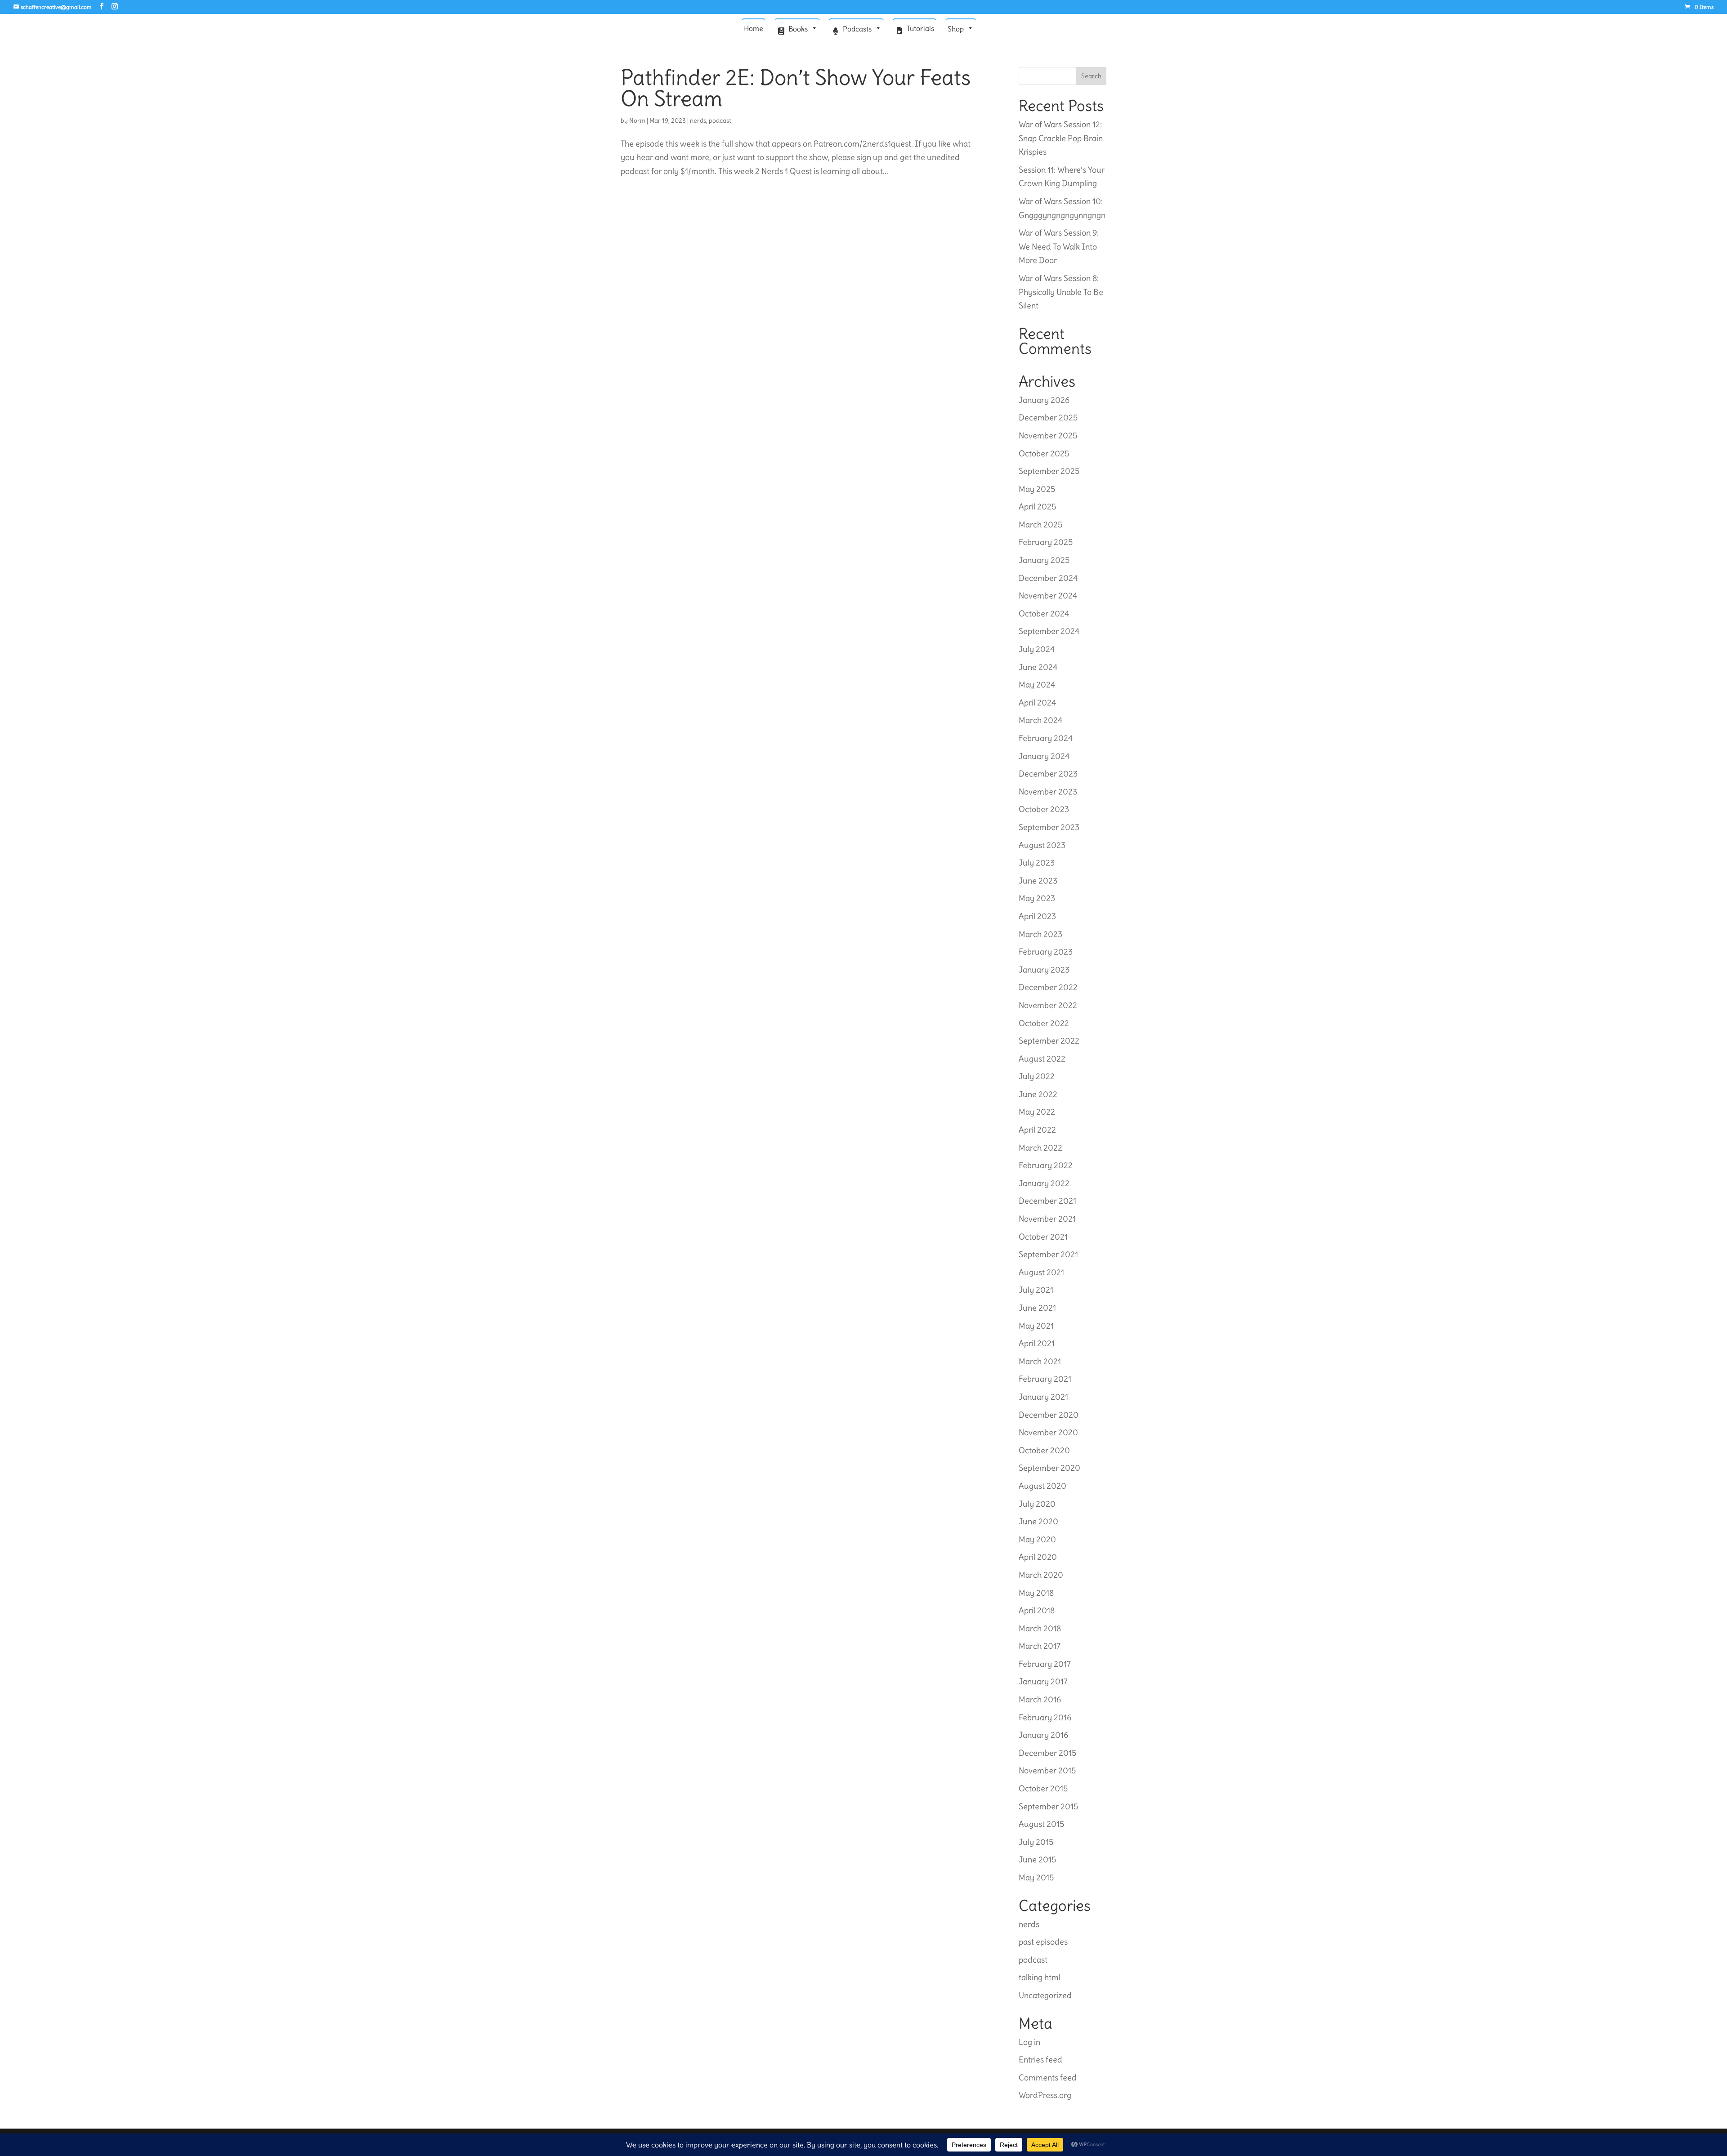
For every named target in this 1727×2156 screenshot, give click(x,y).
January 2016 (1043, 1735)
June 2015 (1037, 1859)
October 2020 (1044, 1450)
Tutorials (920, 28)
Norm (637, 121)
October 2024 (1044, 614)
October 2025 (1044, 453)
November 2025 (1048, 435)
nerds (698, 121)
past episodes (1043, 1942)
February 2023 (1046, 952)
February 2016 (1045, 1717)
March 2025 (1040, 524)
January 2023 (1044, 970)
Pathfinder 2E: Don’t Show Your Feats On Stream (796, 88)
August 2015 (1041, 1824)
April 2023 (1037, 916)
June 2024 (1038, 667)
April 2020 (1038, 1557)
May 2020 (1037, 1539)
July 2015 (1036, 1842)
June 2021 (1037, 1308)
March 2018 (1040, 1628)
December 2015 (1047, 1753)
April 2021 (1037, 1343)
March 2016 (1040, 1699)
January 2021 (1043, 1397)
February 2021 (1045, 1379)
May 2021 (1036, 1326)
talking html (1040, 1977)
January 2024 (1044, 756)
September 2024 (1049, 631)
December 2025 (1048, 417)
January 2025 (1044, 560)
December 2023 (1048, 774)
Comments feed (1048, 2078)
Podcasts (857, 29)
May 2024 (1037, 685)
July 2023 (1037, 863)
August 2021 (1041, 1272)
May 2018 (1036, 1593)
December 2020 (1049, 1415)
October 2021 (1043, 1237)
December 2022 (1048, 987)
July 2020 (1037, 1504)
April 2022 (1037, 1130)
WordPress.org (1045, 2095)
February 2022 (1046, 1165)
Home (754, 28)
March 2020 (1041, 1575)
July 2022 (1037, 1076)
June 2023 (1038, 881)
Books (798, 29)
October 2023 (1044, 809)
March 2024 (1040, 720)
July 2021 (1036, 1290)
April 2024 (1037, 703)
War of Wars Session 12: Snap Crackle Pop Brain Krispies (1061, 138)
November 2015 (1047, 1770)
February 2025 (1046, 542)
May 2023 (1037, 898)
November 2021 (1047, 1219)
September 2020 (1049, 1468)
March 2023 (1040, 934)
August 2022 (1042, 1059)
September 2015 (1048, 1806)
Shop (956, 29)
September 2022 (1049, 1041)
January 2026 (1044, 400)
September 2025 (1049, 471)
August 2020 (1042, 1486)
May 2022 (1037, 1112)
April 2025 (1037, 507)
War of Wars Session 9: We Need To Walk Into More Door (1059, 246)
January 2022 (1044, 1183)
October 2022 (1044, 1023)
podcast (720, 121)
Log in (1029, 2042)
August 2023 (1042, 845)
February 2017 (1045, 1664)
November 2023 (1048, 792)
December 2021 (1047, 1201)
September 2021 (1048, 1254)
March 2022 (1040, 1148)
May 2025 (1037, 489)
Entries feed (1040, 2060)
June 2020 (1038, 1521)
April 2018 (1037, 1610)
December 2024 (1048, 578)
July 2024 (1037, 649)
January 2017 (1043, 1681)
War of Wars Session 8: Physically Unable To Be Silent (1061, 292)
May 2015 (1036, 1877)
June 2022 (1038, 1094)
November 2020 (1048, 1432)
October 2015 (1043, 1788)
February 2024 (1046, 738)
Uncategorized (1045, 1995)
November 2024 (1048, 596)
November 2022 (1048, 1005)
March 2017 (1040, 1646)
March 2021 (1040, 1361)
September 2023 (1049, 827)
